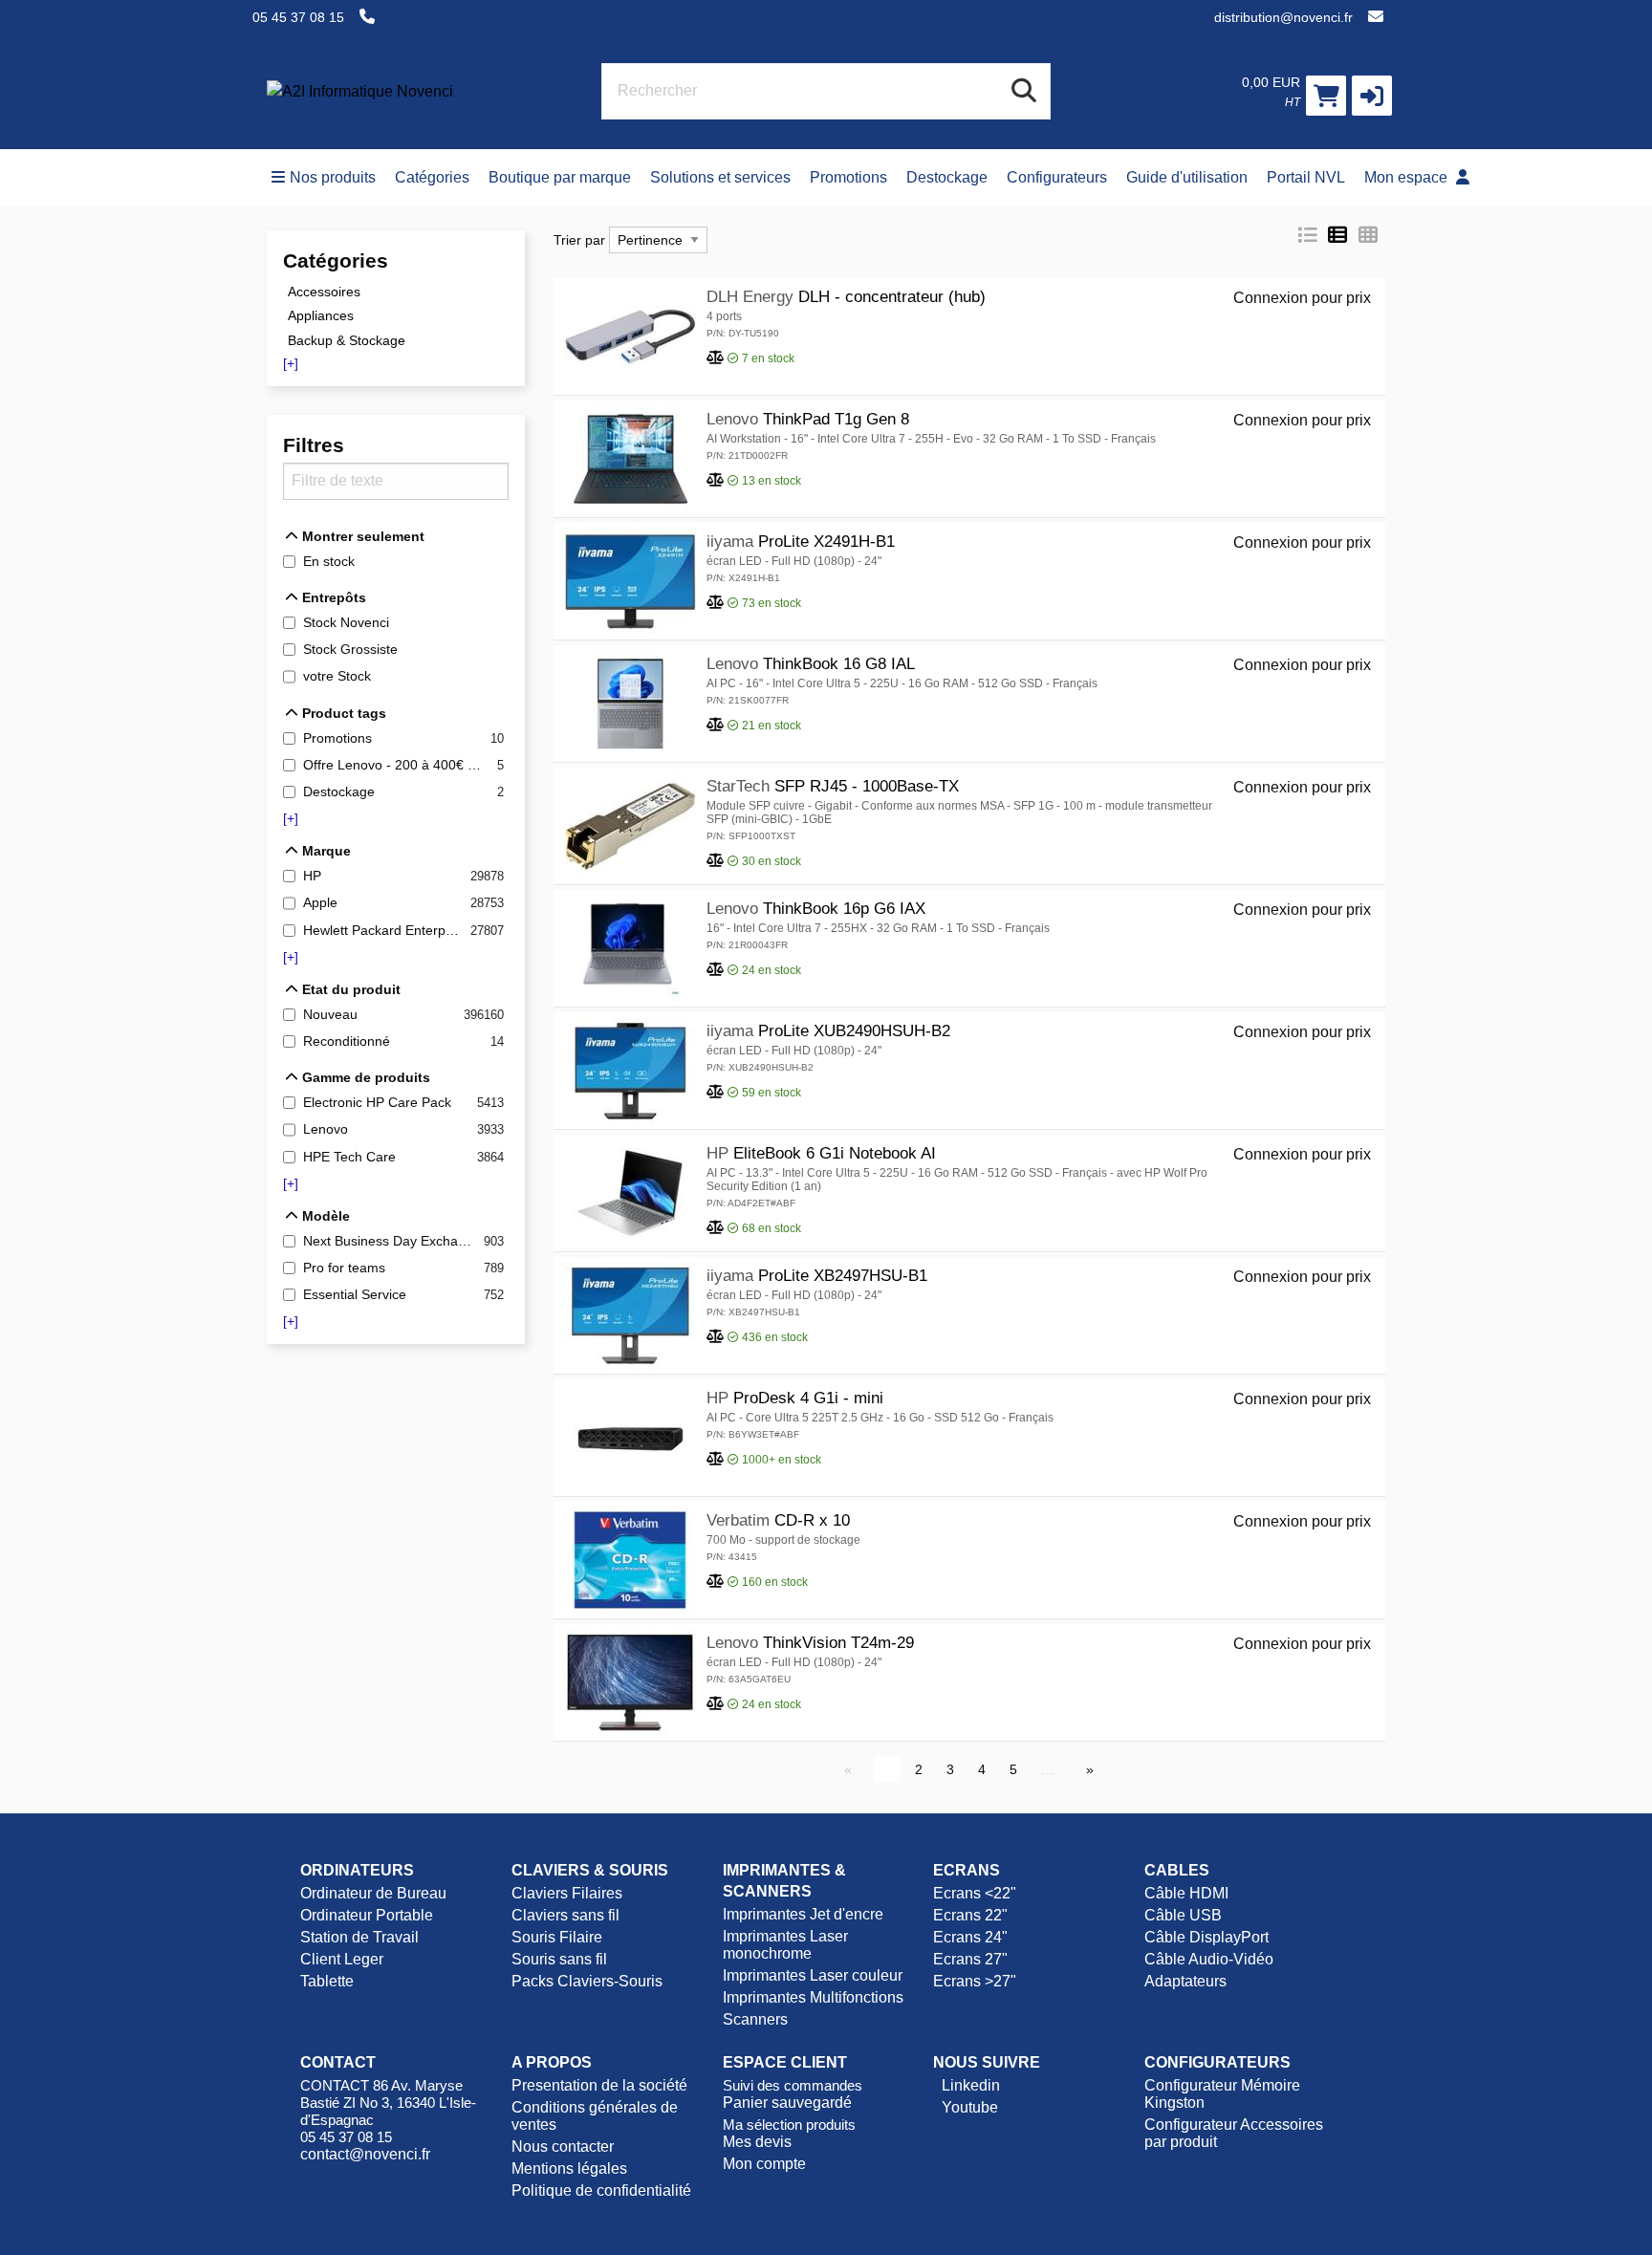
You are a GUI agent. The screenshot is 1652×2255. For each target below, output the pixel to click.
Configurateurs (1057, 177)
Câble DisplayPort (1206, 1937)
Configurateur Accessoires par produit (1234, 2133)
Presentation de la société (599, 2085)
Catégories (432, 177)
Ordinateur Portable (367, 1915)
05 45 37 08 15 (298, 17)
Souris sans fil (559, 1959)
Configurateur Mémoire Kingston (1222, 2094)
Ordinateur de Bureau (373, 1893)
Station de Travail (359, 1937)
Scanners (755, 2019)
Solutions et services (720, 177)
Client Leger (342, 1959)
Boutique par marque (560, 177)
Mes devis (757, 2142)
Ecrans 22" (970, 1915)
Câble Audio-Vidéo (1209, 1959)
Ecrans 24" (970, 1937)
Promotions (848, 177)
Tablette (327, 1981)
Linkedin (969, 2085)
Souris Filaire (557, 1937)
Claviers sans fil (565, 1915)
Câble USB (1183, 1915)
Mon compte (764, 2164)
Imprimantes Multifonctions (813, 1997)
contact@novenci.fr (365, 2154)
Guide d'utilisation (1187, 177)
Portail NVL (1306, 177)
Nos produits (333, 177)
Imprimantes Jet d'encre (803, 1914)
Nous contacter (563, 2147)
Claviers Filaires (567, 1893)
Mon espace (1408, 177)
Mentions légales (569, 2168)
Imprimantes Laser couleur (813, 1975)
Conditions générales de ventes (595, 2116)
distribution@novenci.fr (1283, 17)
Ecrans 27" (970, 1959)
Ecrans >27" (975, 1981)
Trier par (579, 240)
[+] (291, 363)
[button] (1372, 96)
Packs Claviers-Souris (587, 1981)
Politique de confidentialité (601, 2190)
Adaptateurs (1185, 1981)
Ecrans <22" (975, 1893)
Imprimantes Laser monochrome (785, 1945)
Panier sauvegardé (787, 2103)
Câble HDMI (1186, 1893)
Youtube (968, 2107)
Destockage (947, 177)
